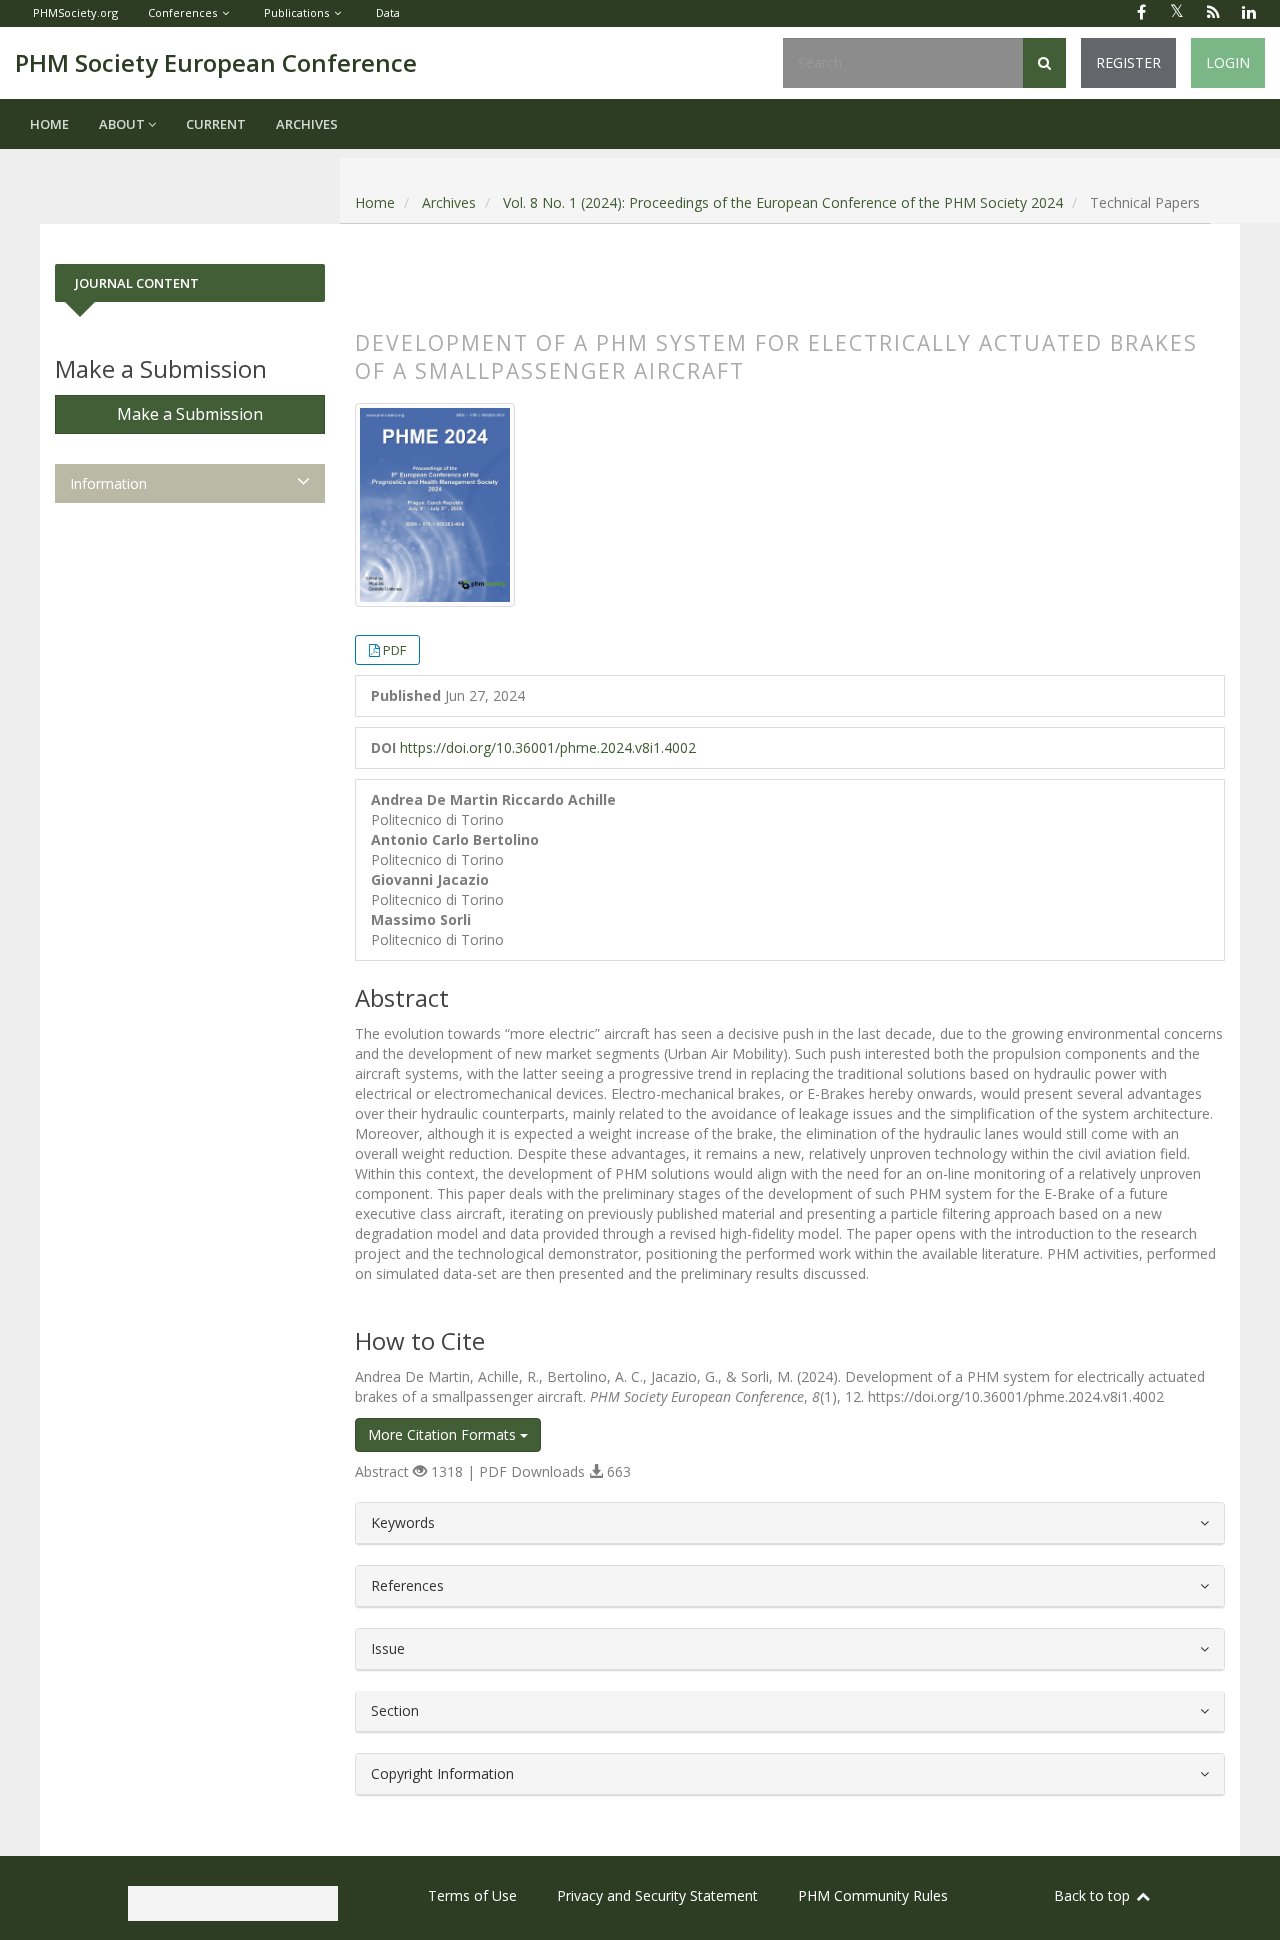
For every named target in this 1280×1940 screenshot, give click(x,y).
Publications (296, 12)
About (123, 124)
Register (1128, 62)
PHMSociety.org (75, 12)
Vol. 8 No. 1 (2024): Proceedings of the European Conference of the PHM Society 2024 (783, 202)
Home (49, 124)
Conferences (182, 12)
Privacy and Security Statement (657, 1895)
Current (216, 124)
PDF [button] (394, 650)
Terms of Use (472, 1895)
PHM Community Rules (873, 1895)
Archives (307, 124)
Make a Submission (190, 414)
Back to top (1094, 1895)
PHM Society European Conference (216, 62)
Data (388, 12)
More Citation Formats (444, 1434)
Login (1228, 62)
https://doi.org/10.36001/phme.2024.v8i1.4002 (548, 747)
